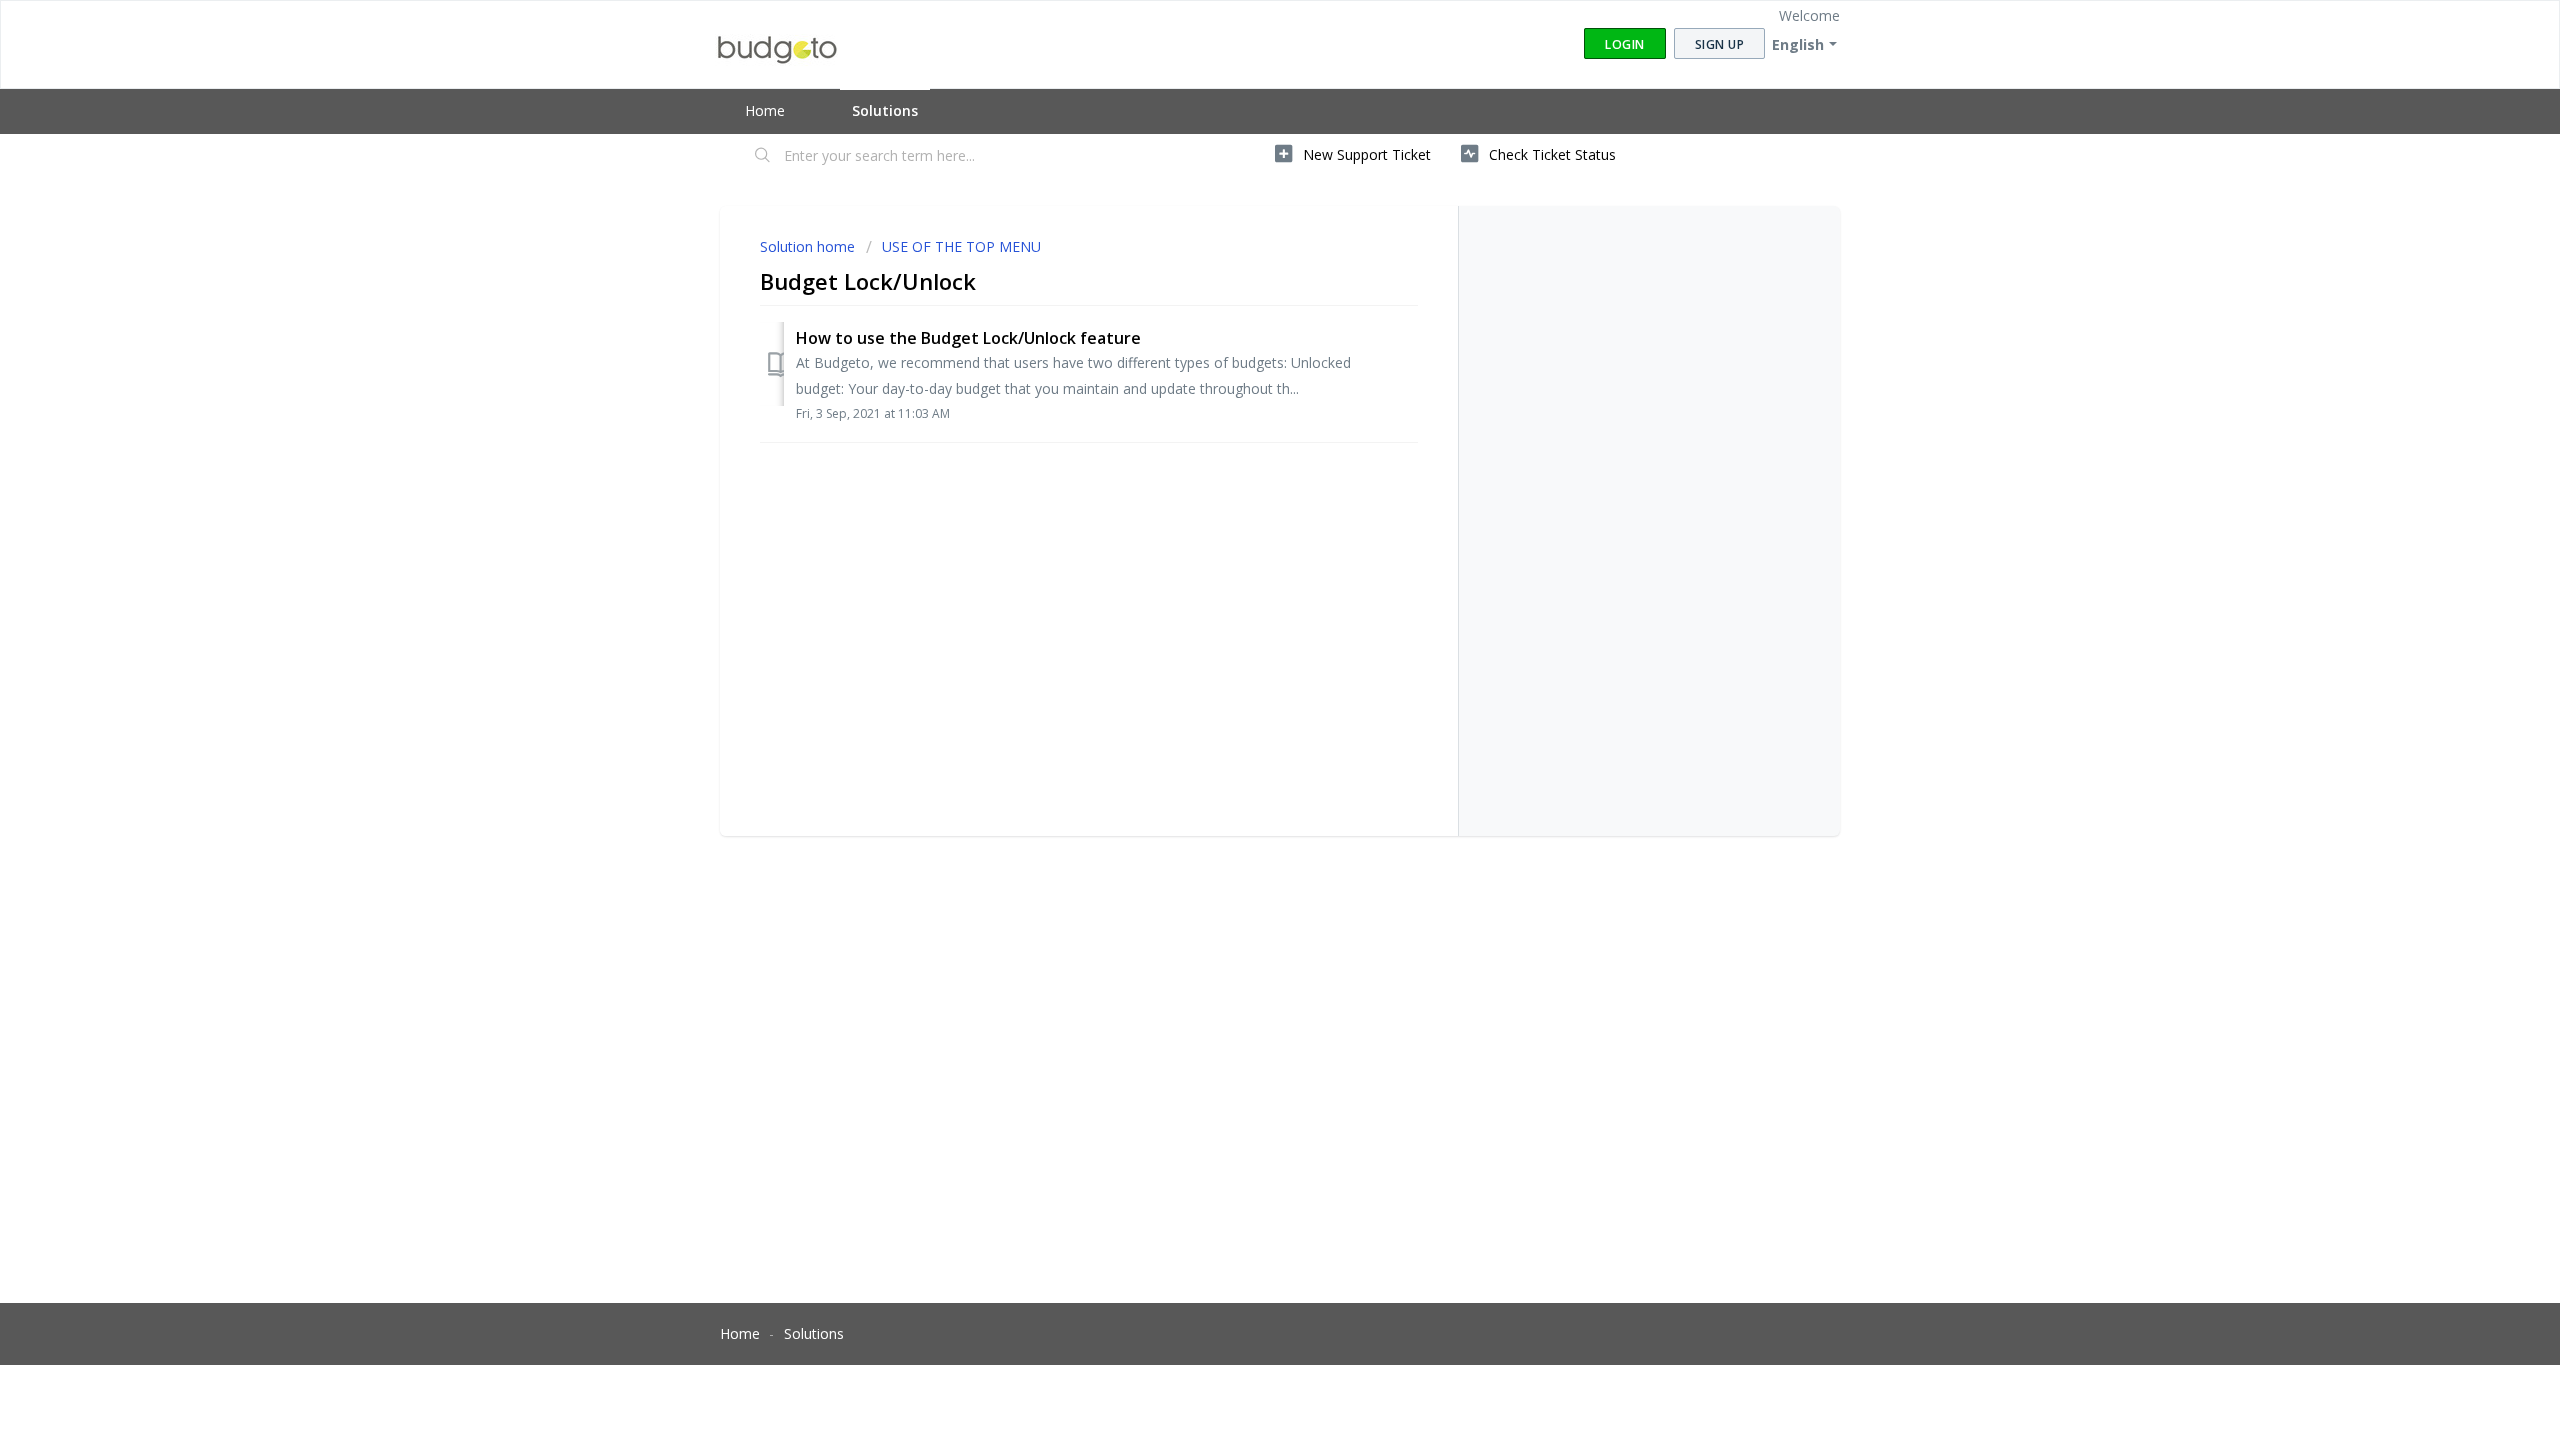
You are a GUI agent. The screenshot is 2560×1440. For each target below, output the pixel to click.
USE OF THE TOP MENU (961, 246)
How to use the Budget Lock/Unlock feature (968, 338)
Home (765, 110)
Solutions (885, 110)
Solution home (809, 246)
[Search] (763, 157)
